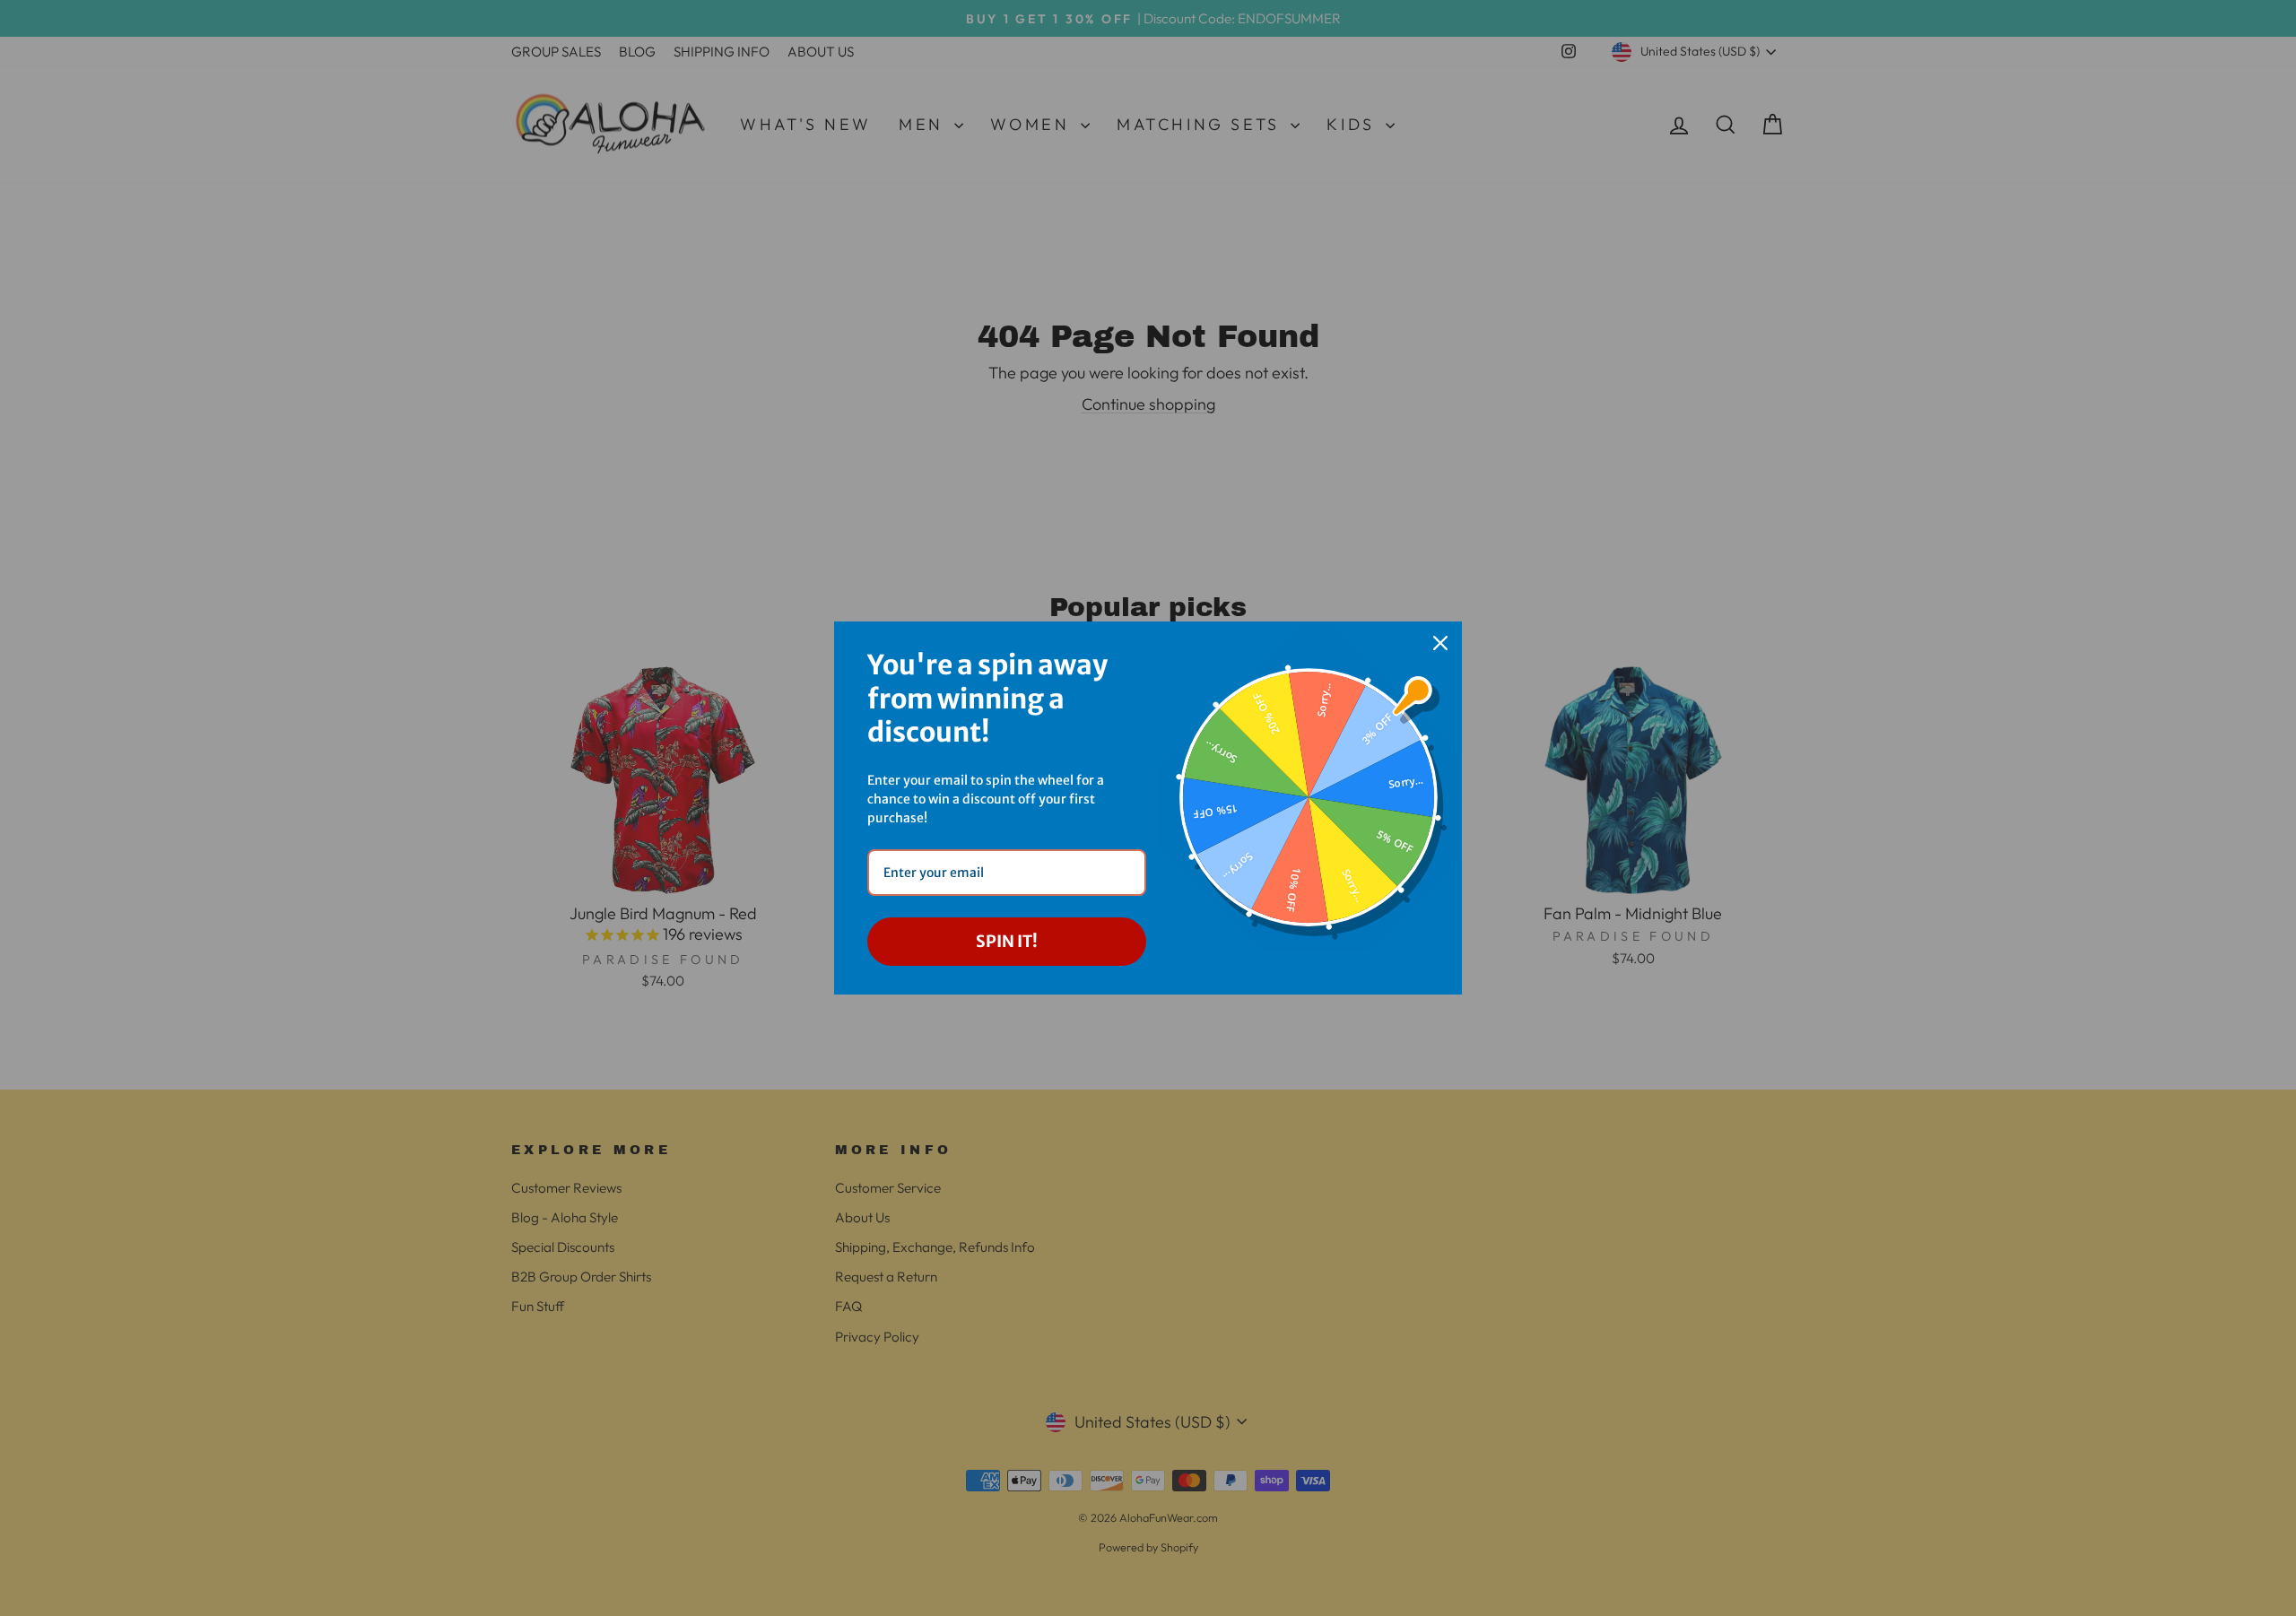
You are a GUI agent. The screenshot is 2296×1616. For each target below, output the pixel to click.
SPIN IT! (1007, 941)
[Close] (1440, 643)
